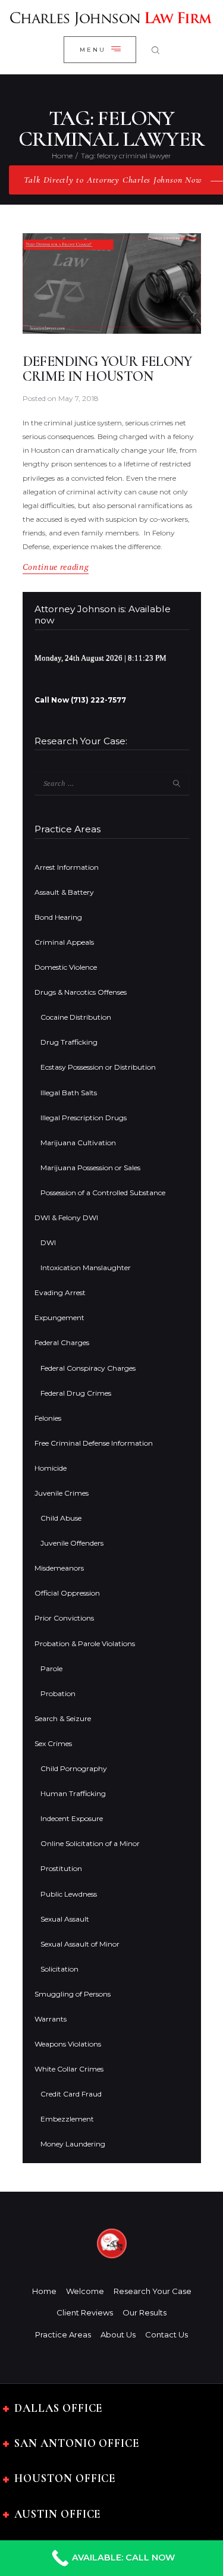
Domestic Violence (66, 967)
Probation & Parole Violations (85, 1643)
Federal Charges (62, 1342)
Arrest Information (67, 867)
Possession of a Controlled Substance (103, 1193)
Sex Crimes (53, 1743)
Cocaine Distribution (76, 1017)
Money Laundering (73, 2144)
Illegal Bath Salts (69, 1093)
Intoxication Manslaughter (86, 1267)
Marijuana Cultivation (78, 1143)
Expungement (59, 1317)
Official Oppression (67, 1593)
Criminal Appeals (64, 942)
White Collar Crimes (69, 2069)
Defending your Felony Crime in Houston (107, 369)
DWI (48, 1242)
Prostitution (61, 1868)
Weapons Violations (68, 2044)
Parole (51, 1668)
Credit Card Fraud (71, 2094)
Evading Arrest (60, 1292)
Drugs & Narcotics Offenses (81, 992)
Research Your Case (153, 2291)
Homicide (51, 1468)
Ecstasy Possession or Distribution (98, 1067)
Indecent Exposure (72, 1818)
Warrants (51, 2019)
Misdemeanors (59, 1568)
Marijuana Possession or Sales (90, 1168)
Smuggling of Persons (73, 1994)
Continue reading (56, 567)
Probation (58, 1693)
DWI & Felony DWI (66, 1218)
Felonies (48, 1418)
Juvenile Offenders (72, 1543)
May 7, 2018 (78, 398)
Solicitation (59, 1969)
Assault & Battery (64, 892)
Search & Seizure (63, 1718)
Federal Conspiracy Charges (88, 1368)
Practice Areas (63, 2334)
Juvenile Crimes (62, 1493)
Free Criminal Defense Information (94, 1443)
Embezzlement (67, 2119)
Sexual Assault (65, 1919)
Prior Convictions (64, 1618)
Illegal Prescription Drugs (84, 1118)
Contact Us (167, 2334)
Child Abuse (61, 1518)
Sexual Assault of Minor (80, 1944)
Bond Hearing (58, 917)
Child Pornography (74, 1768)
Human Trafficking (73, 1793)
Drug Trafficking (69, 1042)
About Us (118, 2334)
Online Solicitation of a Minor (90, 1843)
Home (62, 156)
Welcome (85, 2291)
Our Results (145, 2312)
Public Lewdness (69, 1894)
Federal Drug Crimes (76, 1393)
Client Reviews (85, 2312)
